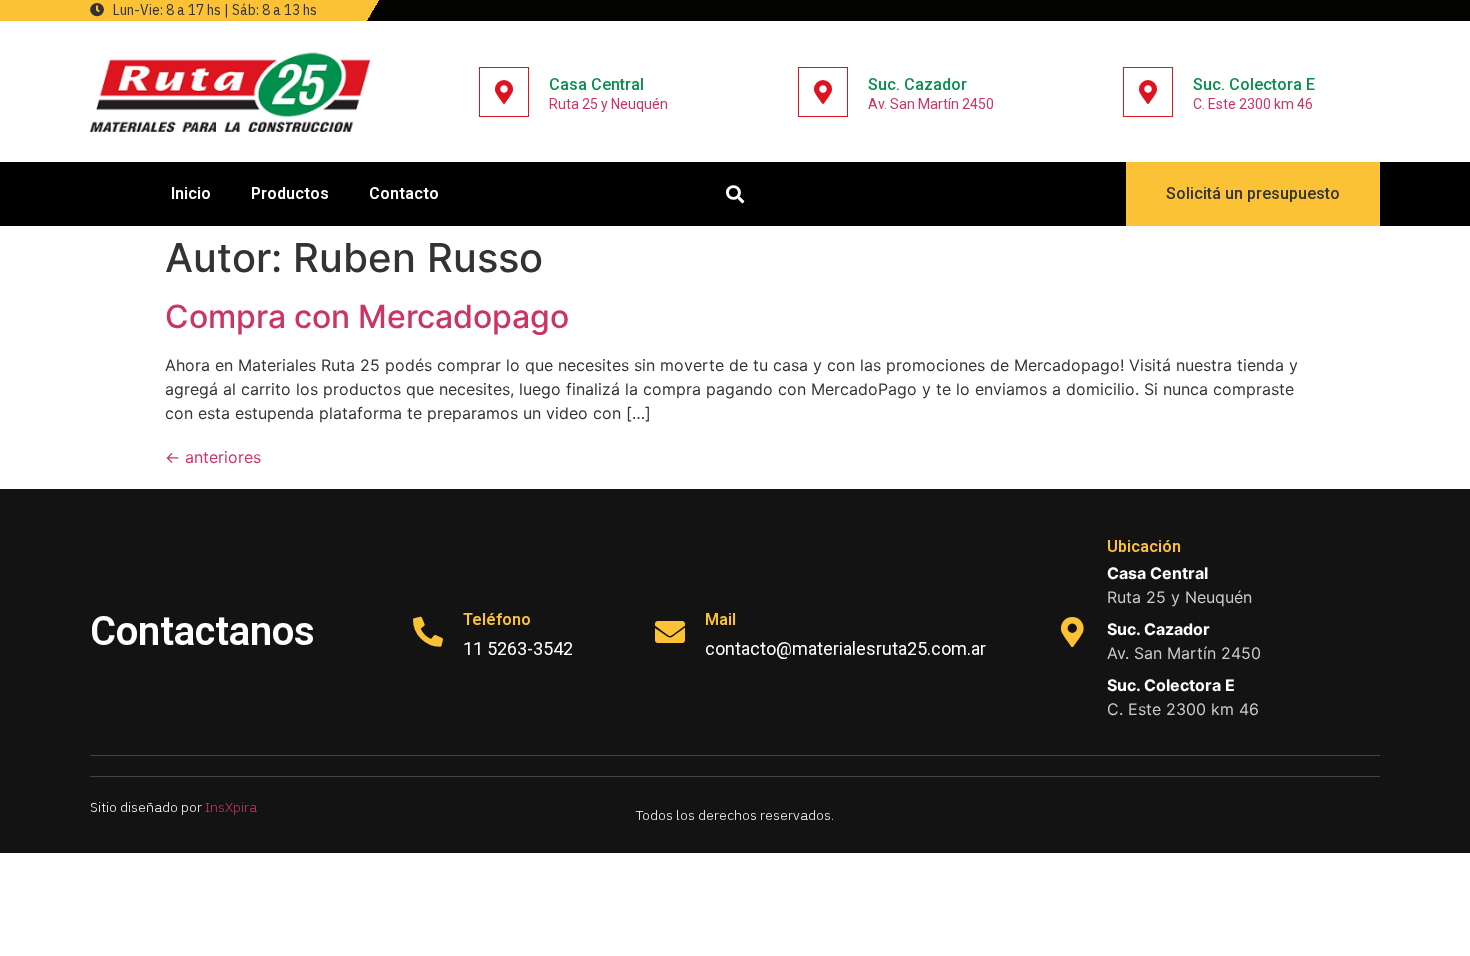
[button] (1253, 194)
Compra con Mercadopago (367, 316)
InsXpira (231, 807)
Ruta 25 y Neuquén (608, 104)
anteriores (213, 457)
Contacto (404, 193)
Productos (290, 193)
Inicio (191, 193)
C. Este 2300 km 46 (1253, 104)
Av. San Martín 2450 (931, 104)
